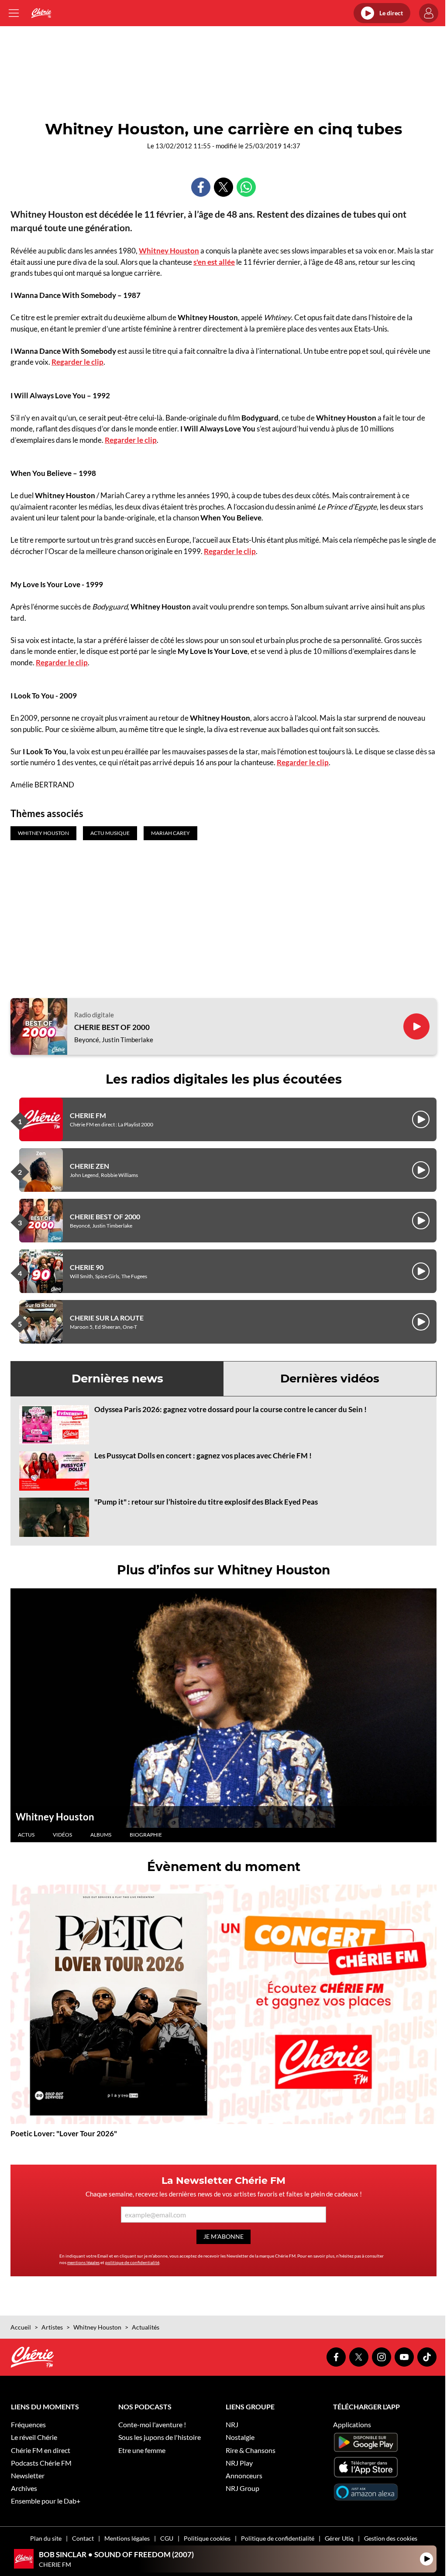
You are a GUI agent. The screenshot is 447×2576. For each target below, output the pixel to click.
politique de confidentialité (132, 2262)
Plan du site (46, 2538)
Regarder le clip (77, 362)
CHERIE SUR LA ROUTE (107, 1318)
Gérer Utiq (339, 2538)
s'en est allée (214, 262)
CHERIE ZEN (89, 1166)
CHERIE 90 (87, 1267)
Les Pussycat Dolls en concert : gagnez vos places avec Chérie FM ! (203, 1456)
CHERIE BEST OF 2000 (112, 1027)
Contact (83, 2538)
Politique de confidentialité (278, 2538)
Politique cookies (207, 2538)
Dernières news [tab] (117, 1379)
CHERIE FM (88, 1115)
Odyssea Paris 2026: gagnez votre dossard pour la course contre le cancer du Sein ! (230, 1409)
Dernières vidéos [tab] (330, 1379)
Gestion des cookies (391, 2538)
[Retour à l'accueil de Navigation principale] (41, 13)
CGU (167, 2538)
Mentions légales (127, 2538)
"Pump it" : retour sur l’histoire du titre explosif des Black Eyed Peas (206, 1502)
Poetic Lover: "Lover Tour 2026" (64, 2133)
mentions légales (83, 2262)
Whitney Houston (169, 251)
